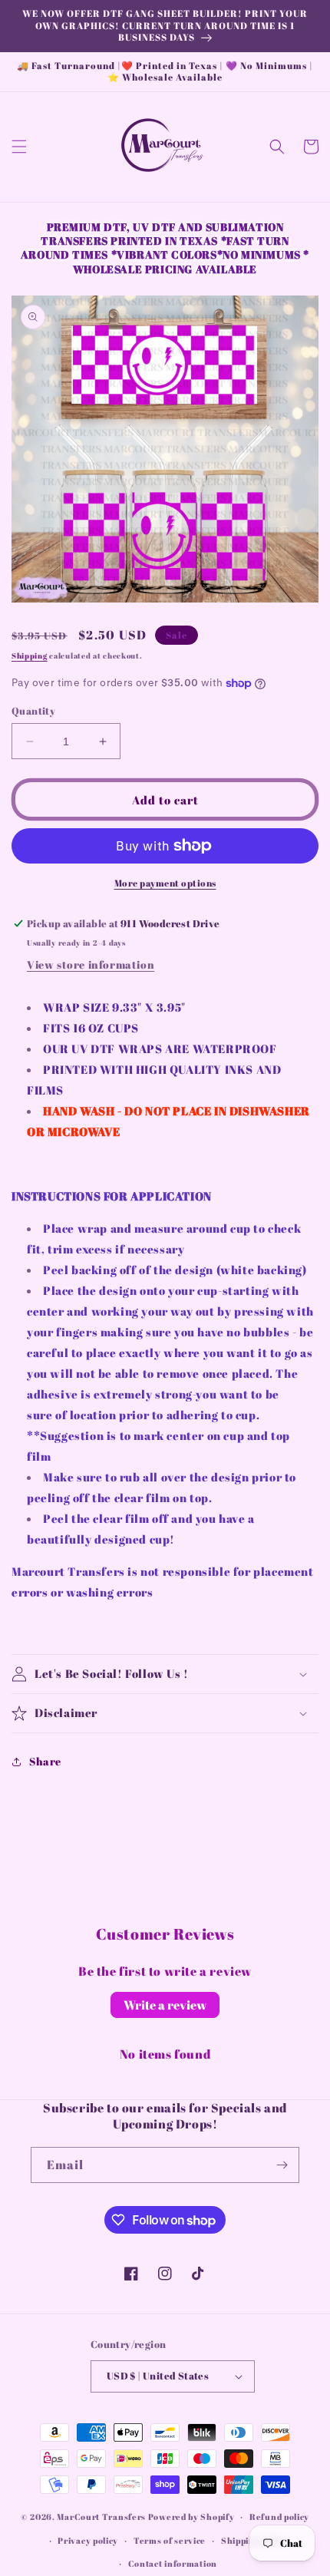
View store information (91, 964)
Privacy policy (88, 2540)
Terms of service (170, 2540)
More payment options (165, 883)
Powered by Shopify (191, 2517)
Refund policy (279, 2517)
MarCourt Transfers (102, 2517)
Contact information (173, 2563)
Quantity (33, 711)
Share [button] (45, 1761)
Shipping (30, 656)
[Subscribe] (282, 2165)
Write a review (165, 2005)
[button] (19, 147)
